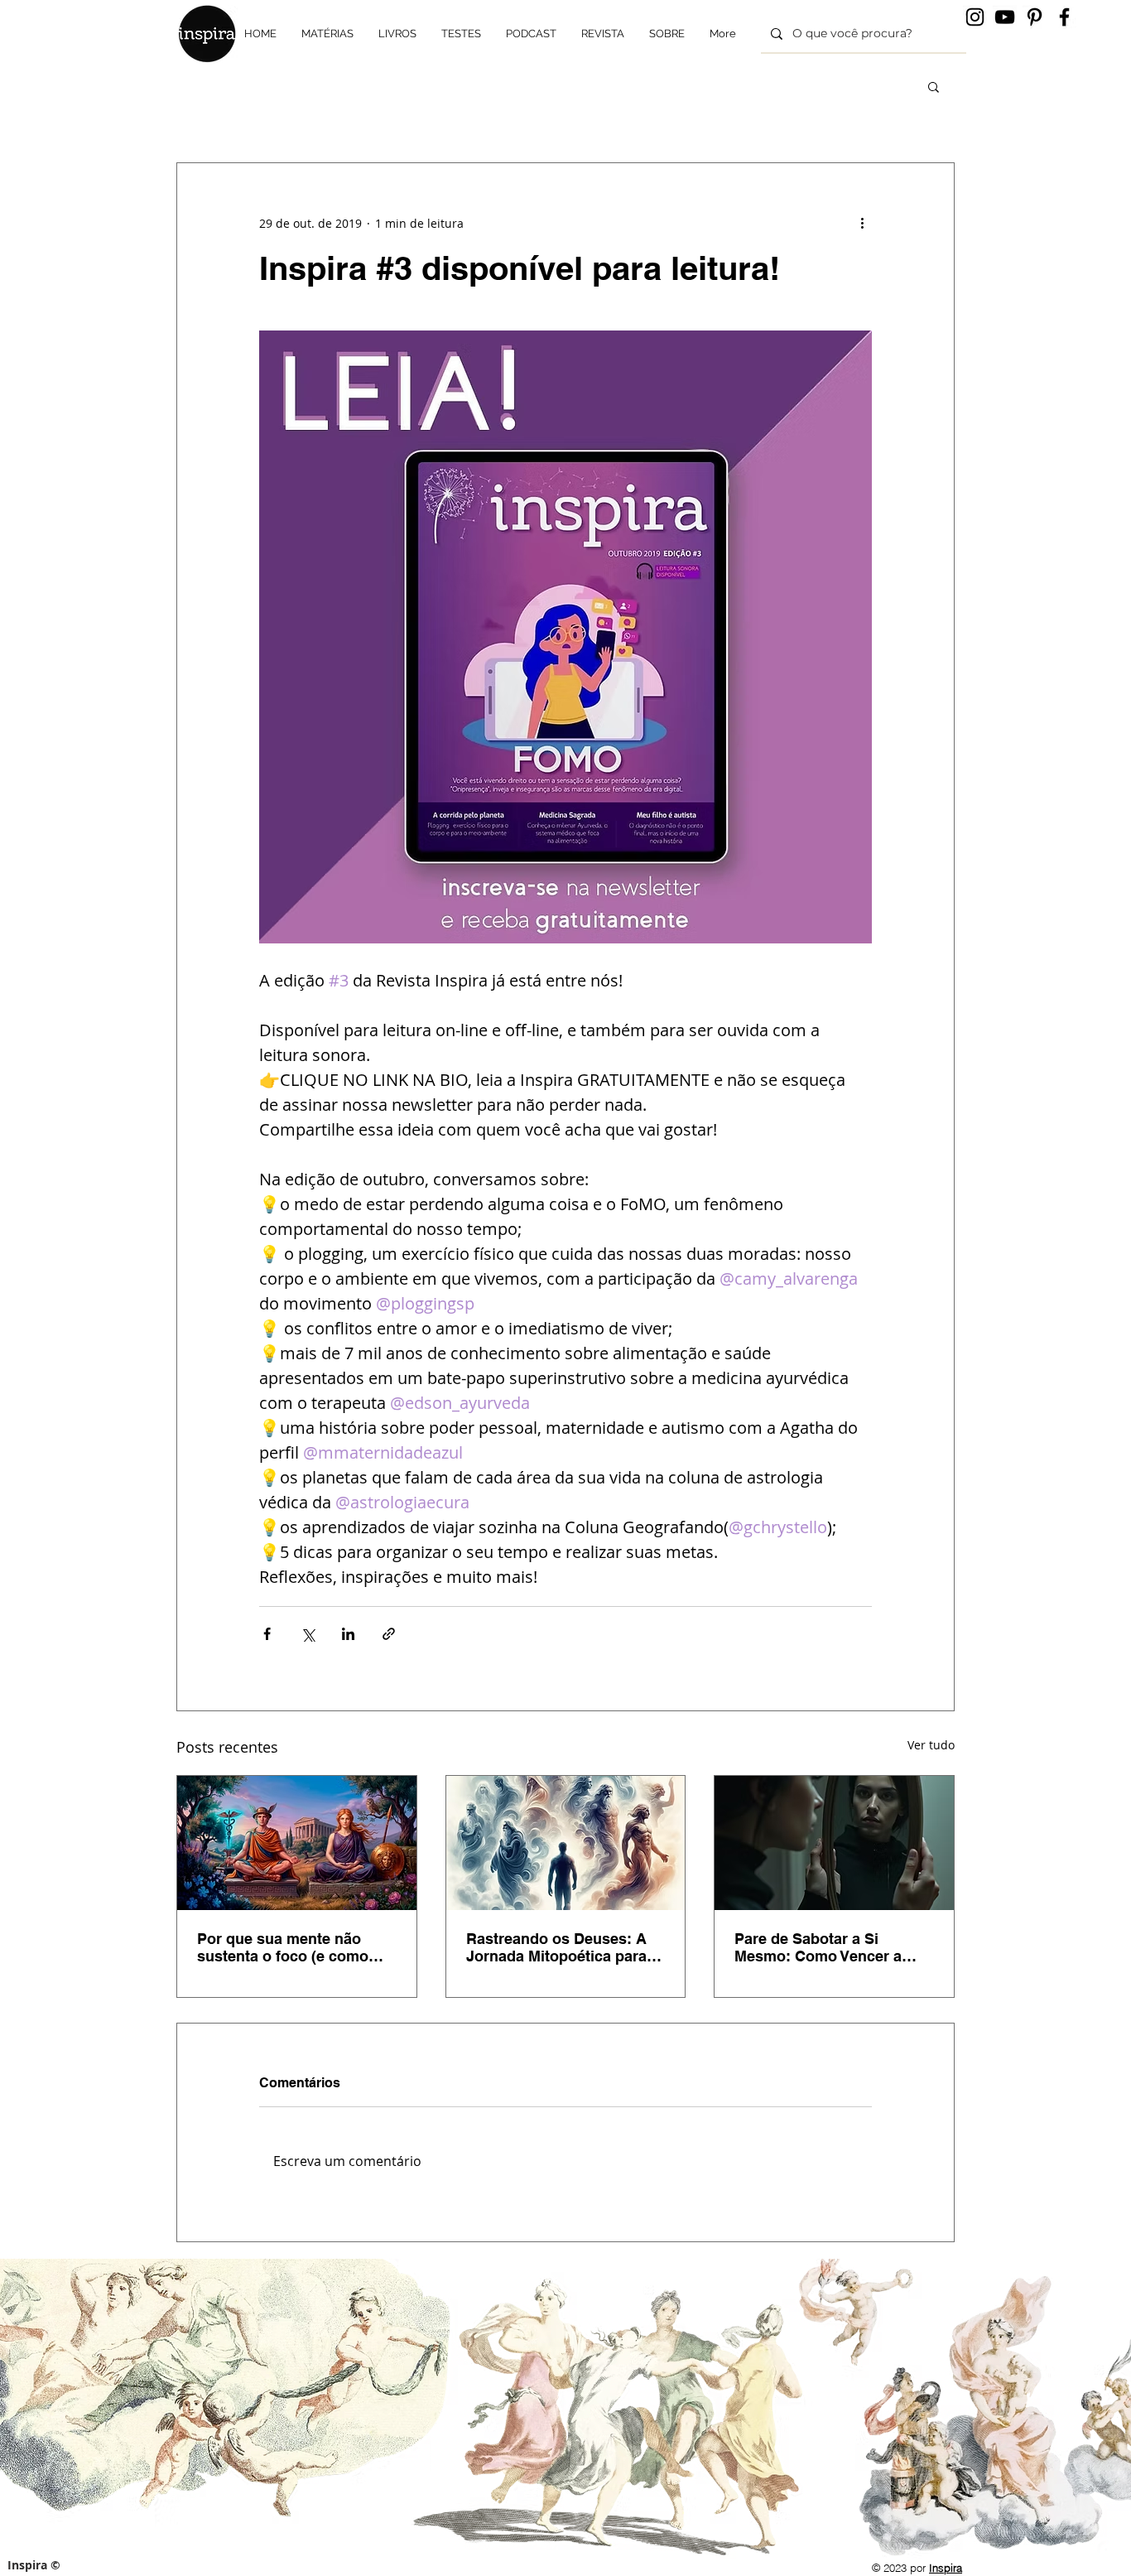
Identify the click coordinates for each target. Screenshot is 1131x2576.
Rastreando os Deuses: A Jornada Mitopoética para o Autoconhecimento (563, 1947)
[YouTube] (1005, 17)
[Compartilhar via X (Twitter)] (308, 1634)
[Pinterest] (1035, 17)
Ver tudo (931, 1745)
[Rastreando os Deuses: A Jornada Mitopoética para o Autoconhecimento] (566, 1843)
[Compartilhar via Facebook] (267, 1634)
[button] (934, 86)
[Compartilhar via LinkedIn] (348, 1634)
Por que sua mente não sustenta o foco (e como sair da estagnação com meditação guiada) (283, 1947)
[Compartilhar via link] (389, 1634)
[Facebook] (1064, 17)
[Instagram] (975, 17)
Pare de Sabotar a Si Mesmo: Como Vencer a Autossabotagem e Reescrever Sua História (820, 1947)
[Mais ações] (862, 223)
